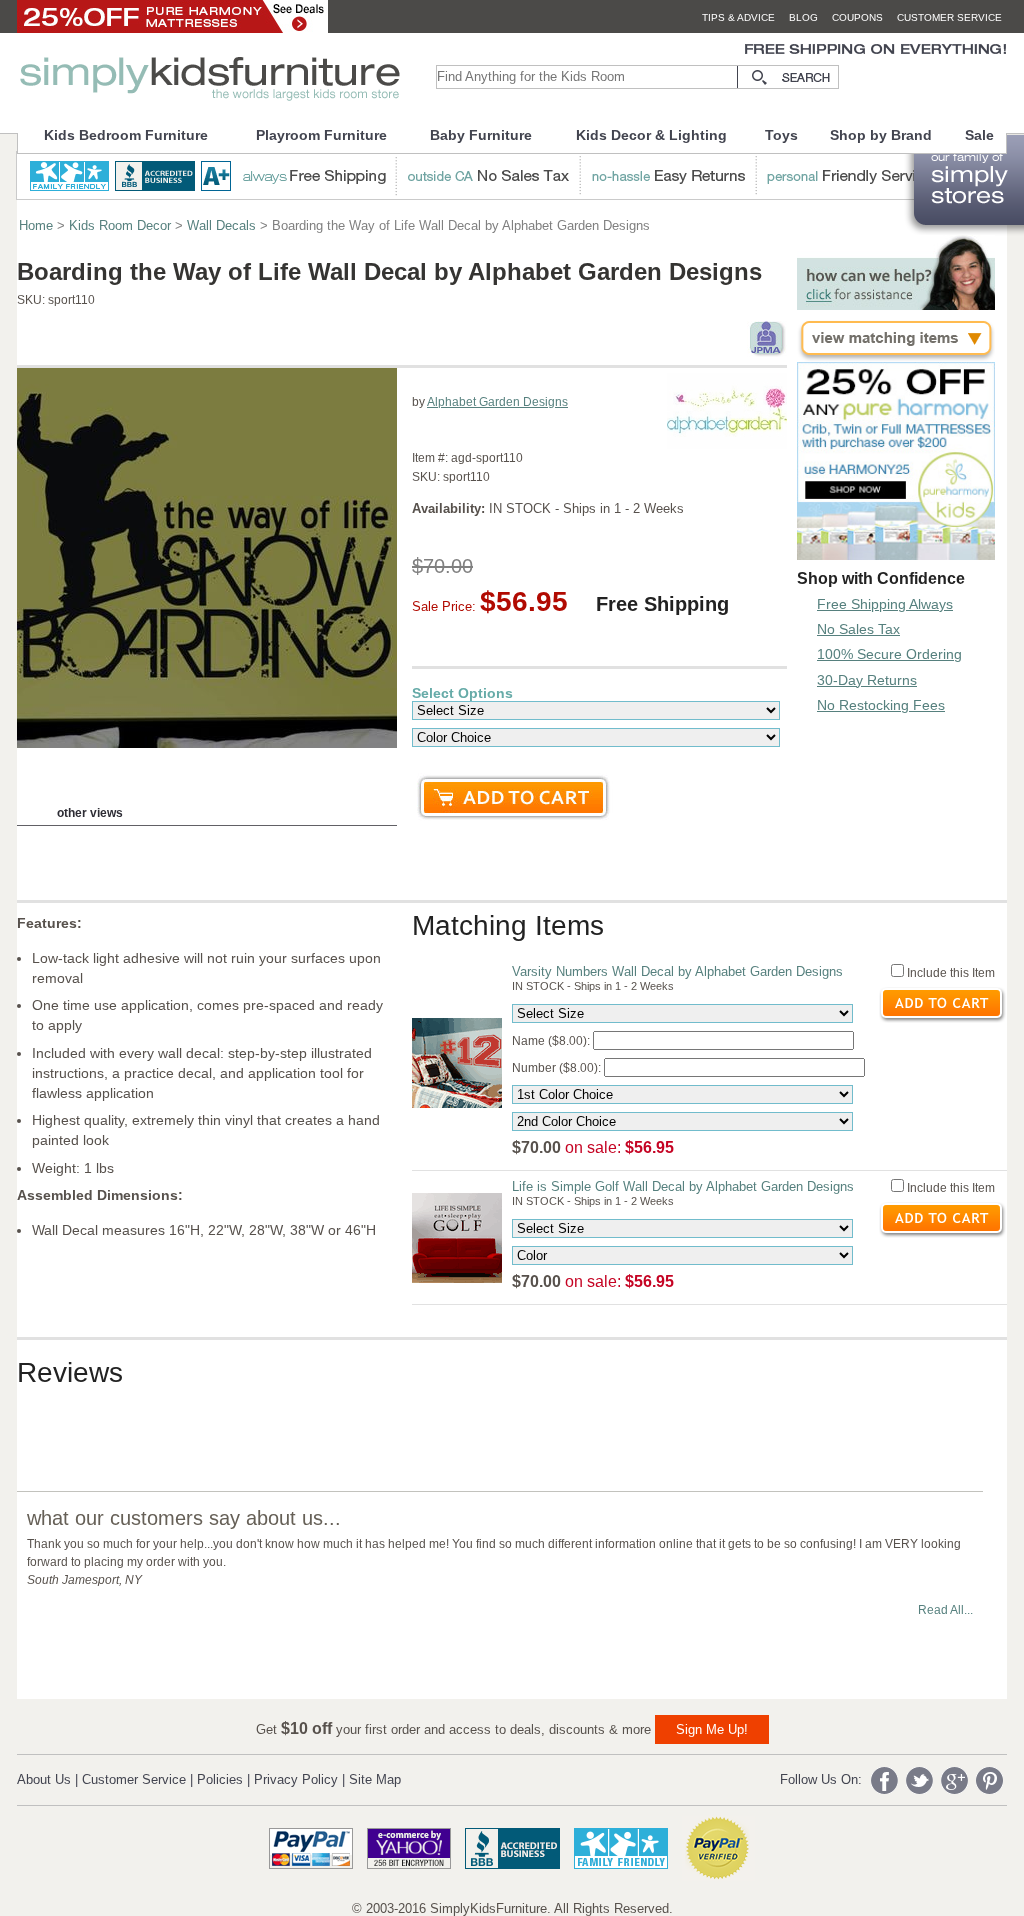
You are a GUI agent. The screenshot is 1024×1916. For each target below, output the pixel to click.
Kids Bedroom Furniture (126, 135)
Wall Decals (221, 225)
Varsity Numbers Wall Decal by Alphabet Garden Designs (677, 971)
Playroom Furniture (321, 135)
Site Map (375, 1779)
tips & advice (738, 17)
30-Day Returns (867, 680)
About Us (44, 1779)
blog (803, 17)
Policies (220, 1779)
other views (90, 813)
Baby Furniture (481, 135)
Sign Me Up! (712, 1729)
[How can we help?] (896, 304)
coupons (857, 17)
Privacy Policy (296, 1779)
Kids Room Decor (120, 225)
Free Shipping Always (885, 604)
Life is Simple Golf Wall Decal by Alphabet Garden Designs (683, 1186)
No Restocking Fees (881, 705)
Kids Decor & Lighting (651, 135)
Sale (979, 135)
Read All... (945, 1610)
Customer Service (134, 1779)
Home (36, 225)
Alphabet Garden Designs (497, 402)
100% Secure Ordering (889, 654)
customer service (949, 17)
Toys (781, 135)
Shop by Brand (881, 135)
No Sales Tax (858, 629)
